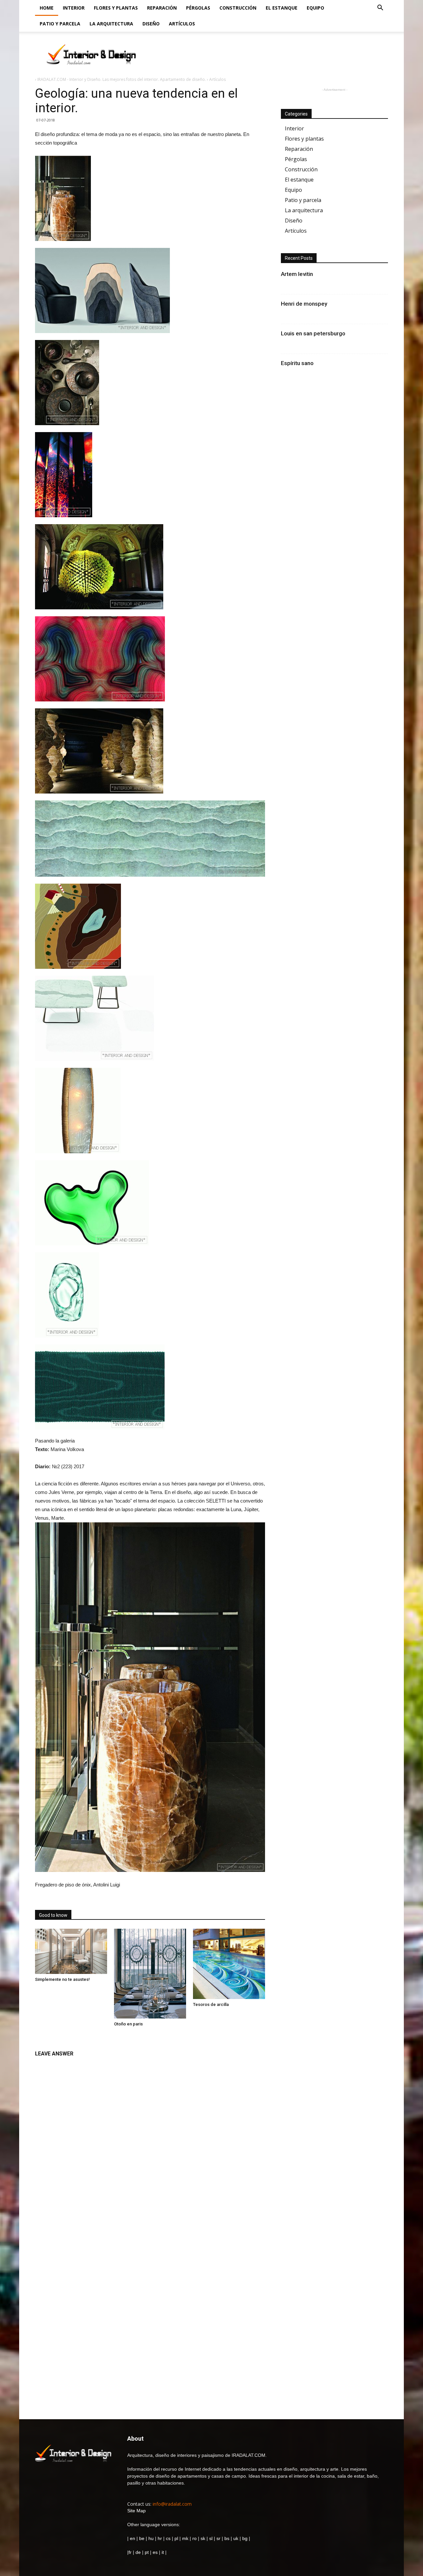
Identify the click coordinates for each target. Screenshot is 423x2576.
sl (211, 2538)
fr (130, 2552)
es (155, 2552)
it (163, 2552)
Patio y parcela (60, 24)
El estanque (282, 8)
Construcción (238, 8)
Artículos (182, 24)
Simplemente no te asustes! (62, 1979)
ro (194, 2538)
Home (47, 8)
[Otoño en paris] (150, 1974)
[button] (380, 8)
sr (218, 2538)
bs (227, 2538)
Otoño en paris (128, 2024)
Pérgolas (198, 8)
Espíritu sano (297, 363)
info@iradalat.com (172, 2504)
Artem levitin (297, 274)
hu (152, 2538)
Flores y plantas (116, 8)
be (142, 2538)
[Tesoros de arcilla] (229, 1964)
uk (236, 2538)
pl (176, 2538)
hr (160, 2538)
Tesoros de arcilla (211, 2004)
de (139, 2552)
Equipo (315, 8)
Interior (74, 8)
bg (245, 2538)
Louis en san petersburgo (313, 333)
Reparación (162, 8)
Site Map (136, 2511)
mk (185, 2538)
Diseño (151, 24)
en (132, 2538)
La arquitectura (111, 24)
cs (168, 2538)
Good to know (53, 1915)
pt (147, 2552)
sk (203, 2538)
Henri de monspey (304, 304)
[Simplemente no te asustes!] (71, 1951)
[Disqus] (150, 2144)
